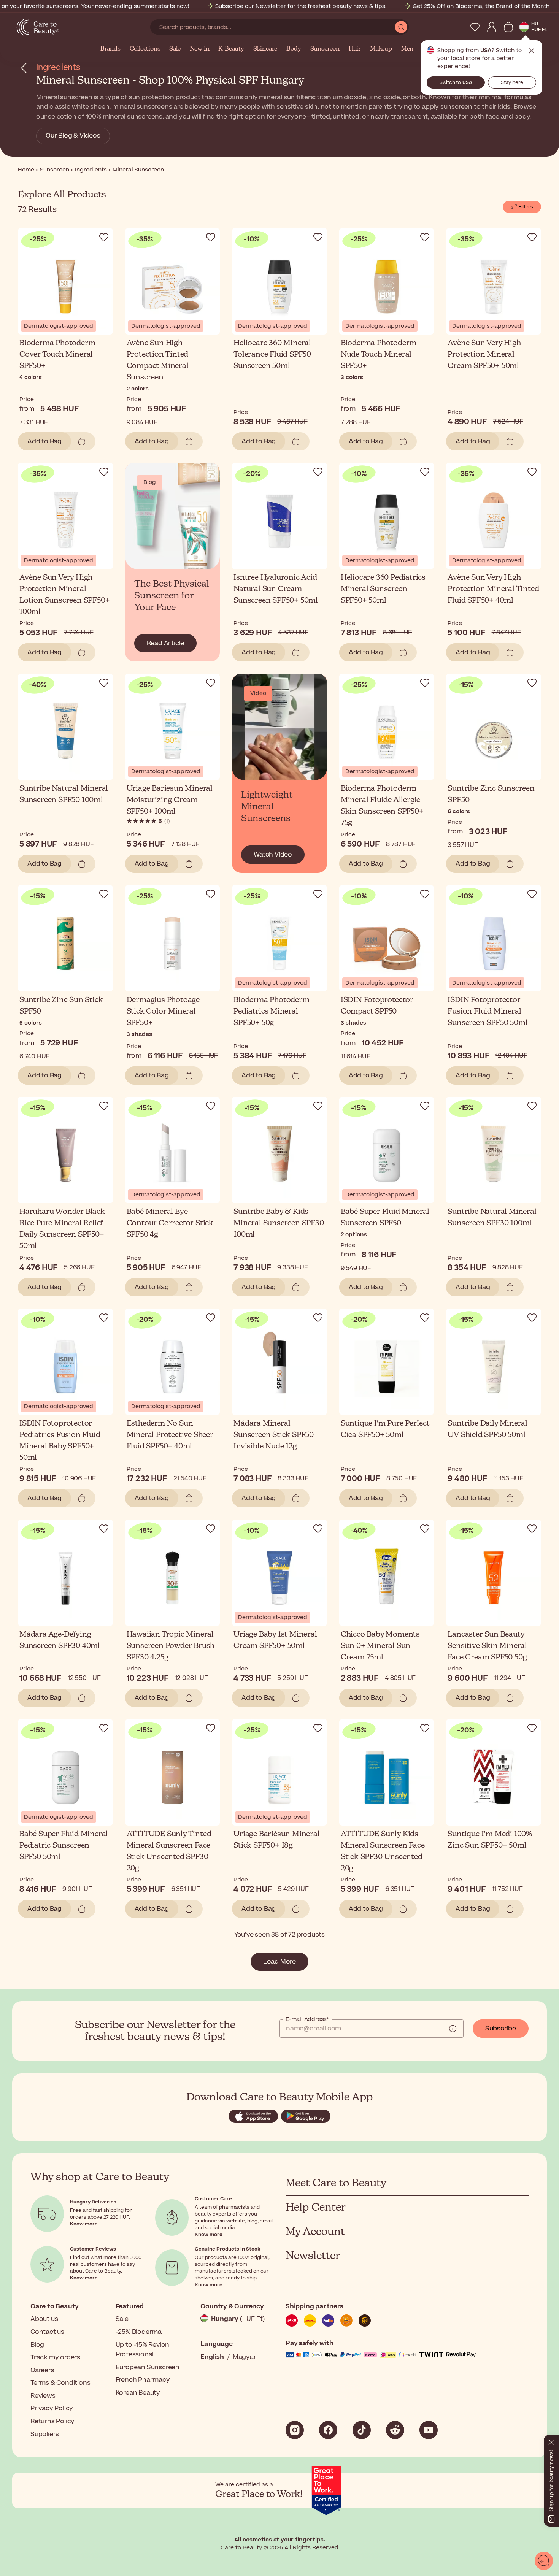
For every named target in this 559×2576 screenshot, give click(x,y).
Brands (110, 49)
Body (294, 49)
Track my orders (55, 2357)
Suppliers (45, 2434)
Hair (355, 49)
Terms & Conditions (60, 2383)
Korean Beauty (138, 2393)
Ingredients (58, 67)
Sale (175, 49)
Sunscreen (325, 49)
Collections (145, 49)
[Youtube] (429, 2430)
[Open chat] (544, 2561)
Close (532, 51)
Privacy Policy (52, 2408)
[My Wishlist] (475, 27)
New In (200, 49)
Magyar (245, 2357)
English (212, 2357)
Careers (42, 2370)
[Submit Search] (401, 27)
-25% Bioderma (139, 2332)
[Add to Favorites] (104, 237)
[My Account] (492, 27)
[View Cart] (508, 27)
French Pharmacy (143, 2380)
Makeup (381, 49)
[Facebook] (328, 2430)
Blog (37, 2345)
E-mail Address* (307, 2019)
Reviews (43, 2396)
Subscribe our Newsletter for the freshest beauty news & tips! (301, 6)
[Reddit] (395, 2430)
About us (44, 2319)
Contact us (47, 2332)
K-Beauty (231, 49)
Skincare (265, 49)
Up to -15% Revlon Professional (143, 2350)
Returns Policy (52, 2421)
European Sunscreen (148, 2367)
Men (407, 49)
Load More (279, 1962)
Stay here (512, 82)
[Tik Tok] (362, 2430)
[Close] (551, 2441)
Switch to (456, 82)
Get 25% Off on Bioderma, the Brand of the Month (481, 6)
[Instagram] (295, 2430)
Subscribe (501, 2029)
